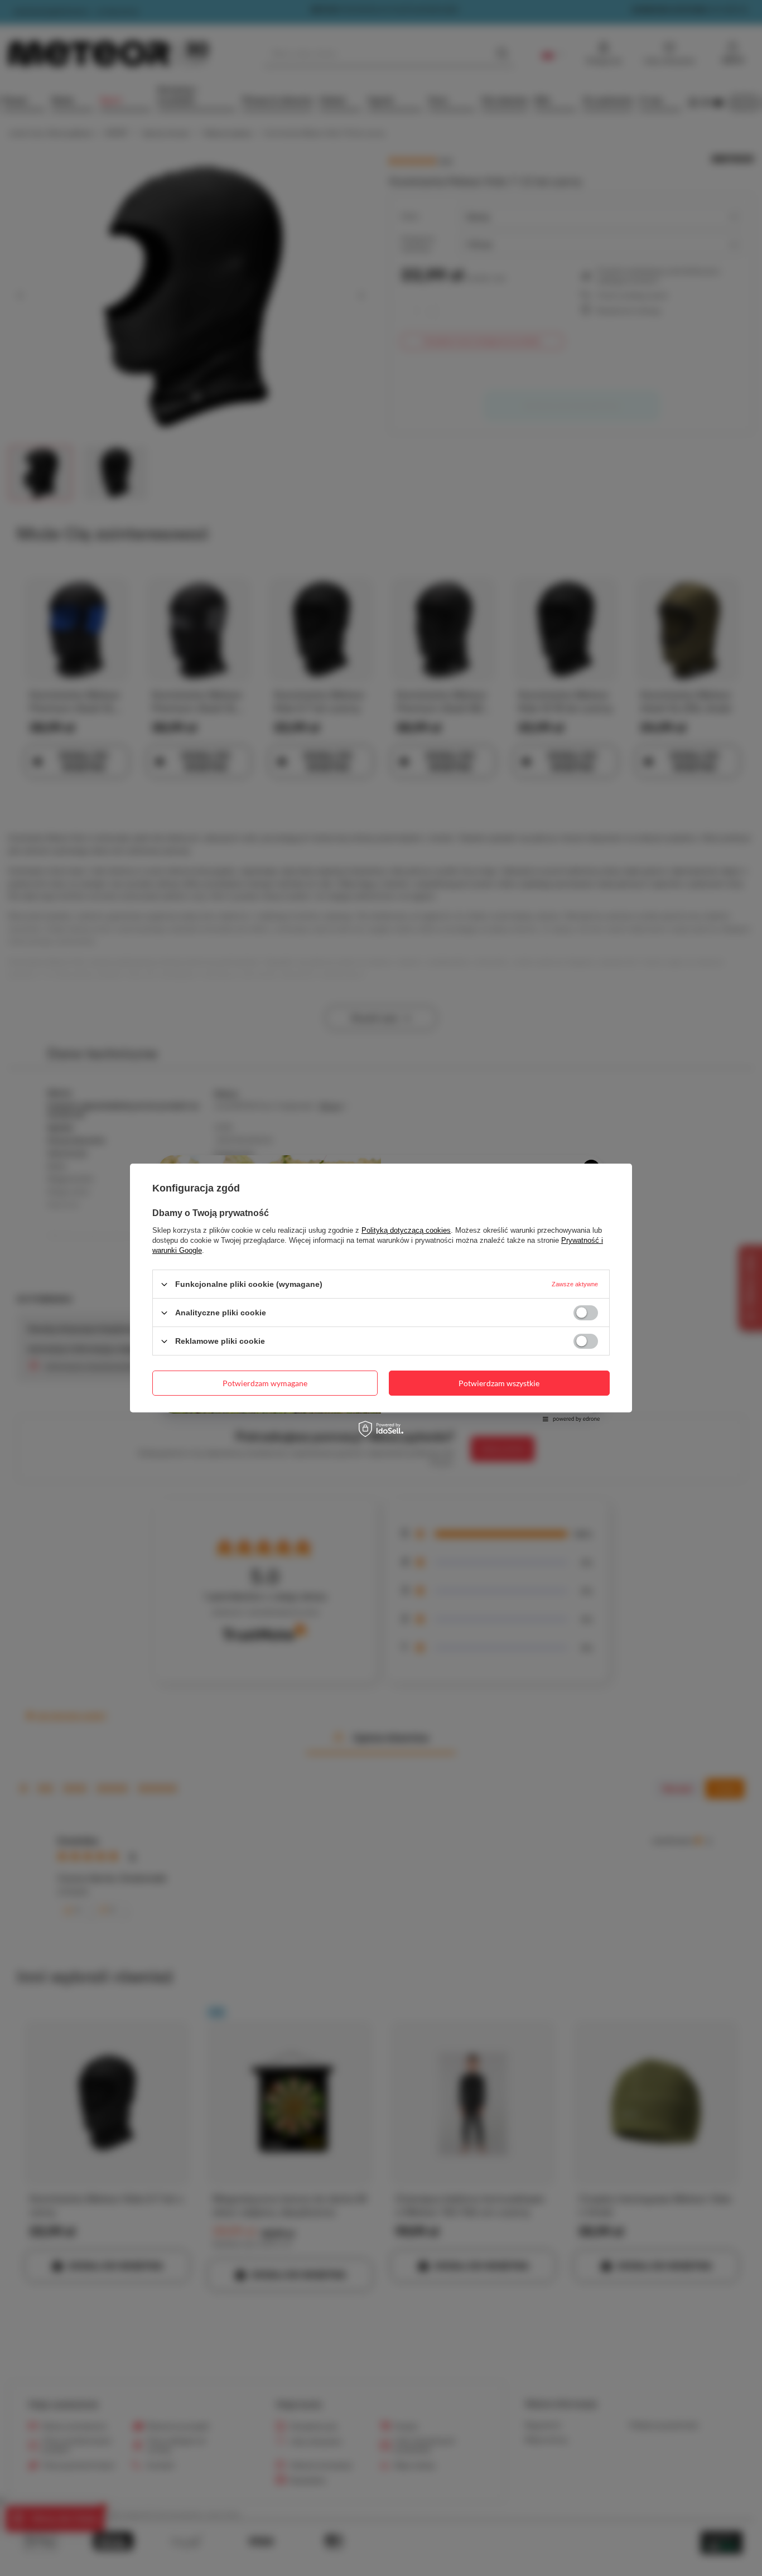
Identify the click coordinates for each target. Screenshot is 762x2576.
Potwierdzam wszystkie (499, 1383)
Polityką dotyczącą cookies (406, 1230)
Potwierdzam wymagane (265, 1383)
